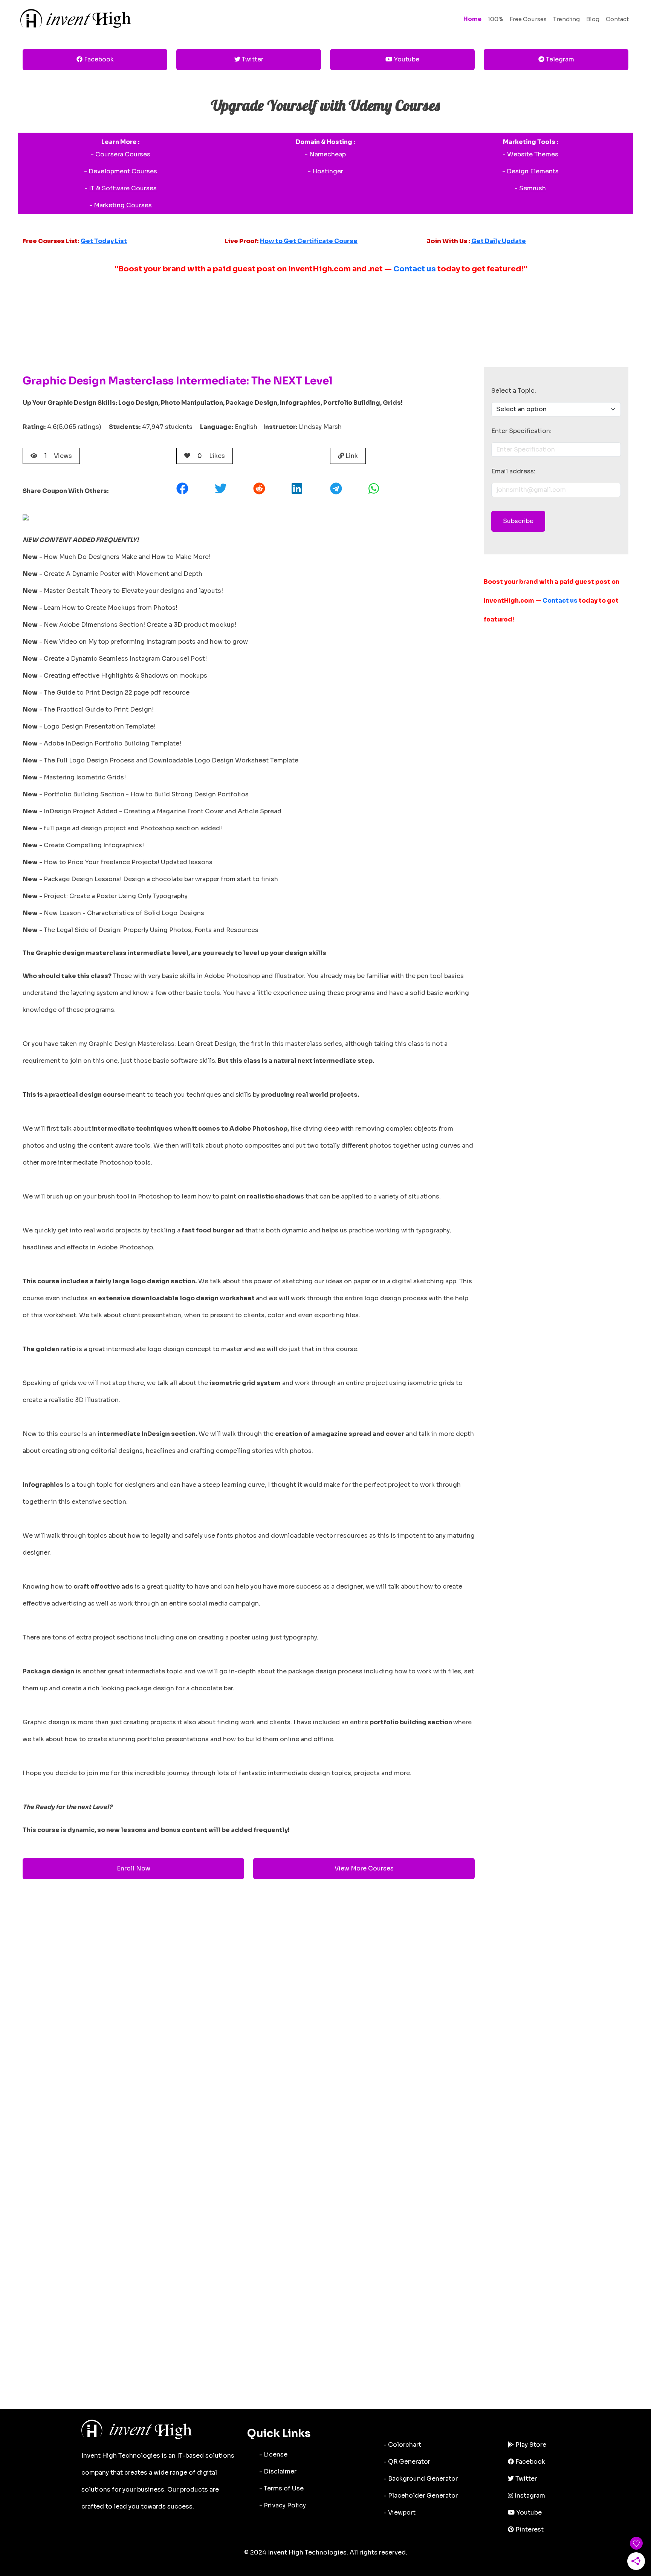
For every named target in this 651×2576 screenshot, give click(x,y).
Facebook (98, 59)
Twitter (252, 59)
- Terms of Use (281, 2488)
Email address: (513, 471)
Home (472, 19)
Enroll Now (134, 1868)
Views (58, 456)
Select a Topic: (514, 391)
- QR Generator (407, 2462)
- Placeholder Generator (421, 2496)
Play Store (530, 2445)
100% (496, 19)
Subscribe (518, 521)
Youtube (406, 59)
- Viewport (400, 2512)
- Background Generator (421, 2479)
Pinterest (529, 2529)
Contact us (415, 269)
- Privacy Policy (283, 2505)
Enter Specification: (521, 431)
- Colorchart (402, 2445)
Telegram (559, 59)
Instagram (529, 2496)
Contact (617, 19)
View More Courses (364, 1868)
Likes (211, 456)
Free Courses (528, 19)
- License (273, 2454)
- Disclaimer (278, 2471)
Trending (566, 19)
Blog (593, 19)
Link (351, 456)
